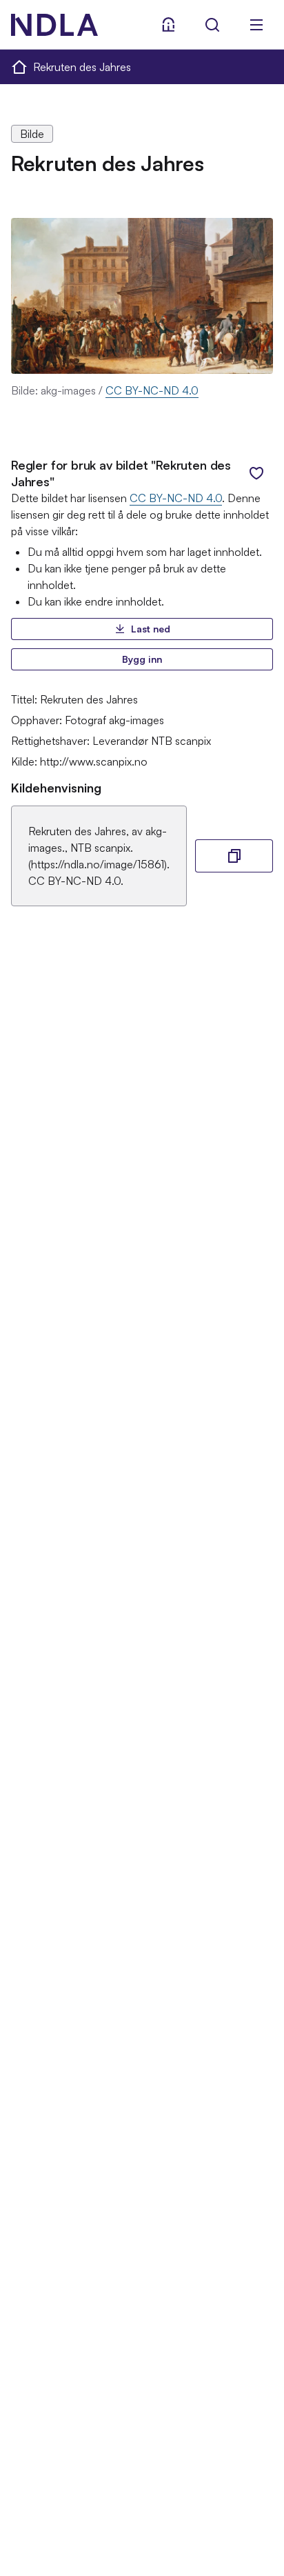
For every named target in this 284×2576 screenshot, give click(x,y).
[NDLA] (54, 25)
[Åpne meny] (256, 25)
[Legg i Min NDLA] (256, 473)
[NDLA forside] (19, 66)
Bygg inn (142, 659)
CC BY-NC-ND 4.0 (152, 390)
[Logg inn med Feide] (168, 25)
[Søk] (212, 25)
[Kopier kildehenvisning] (234, 856)
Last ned (151, 629)
